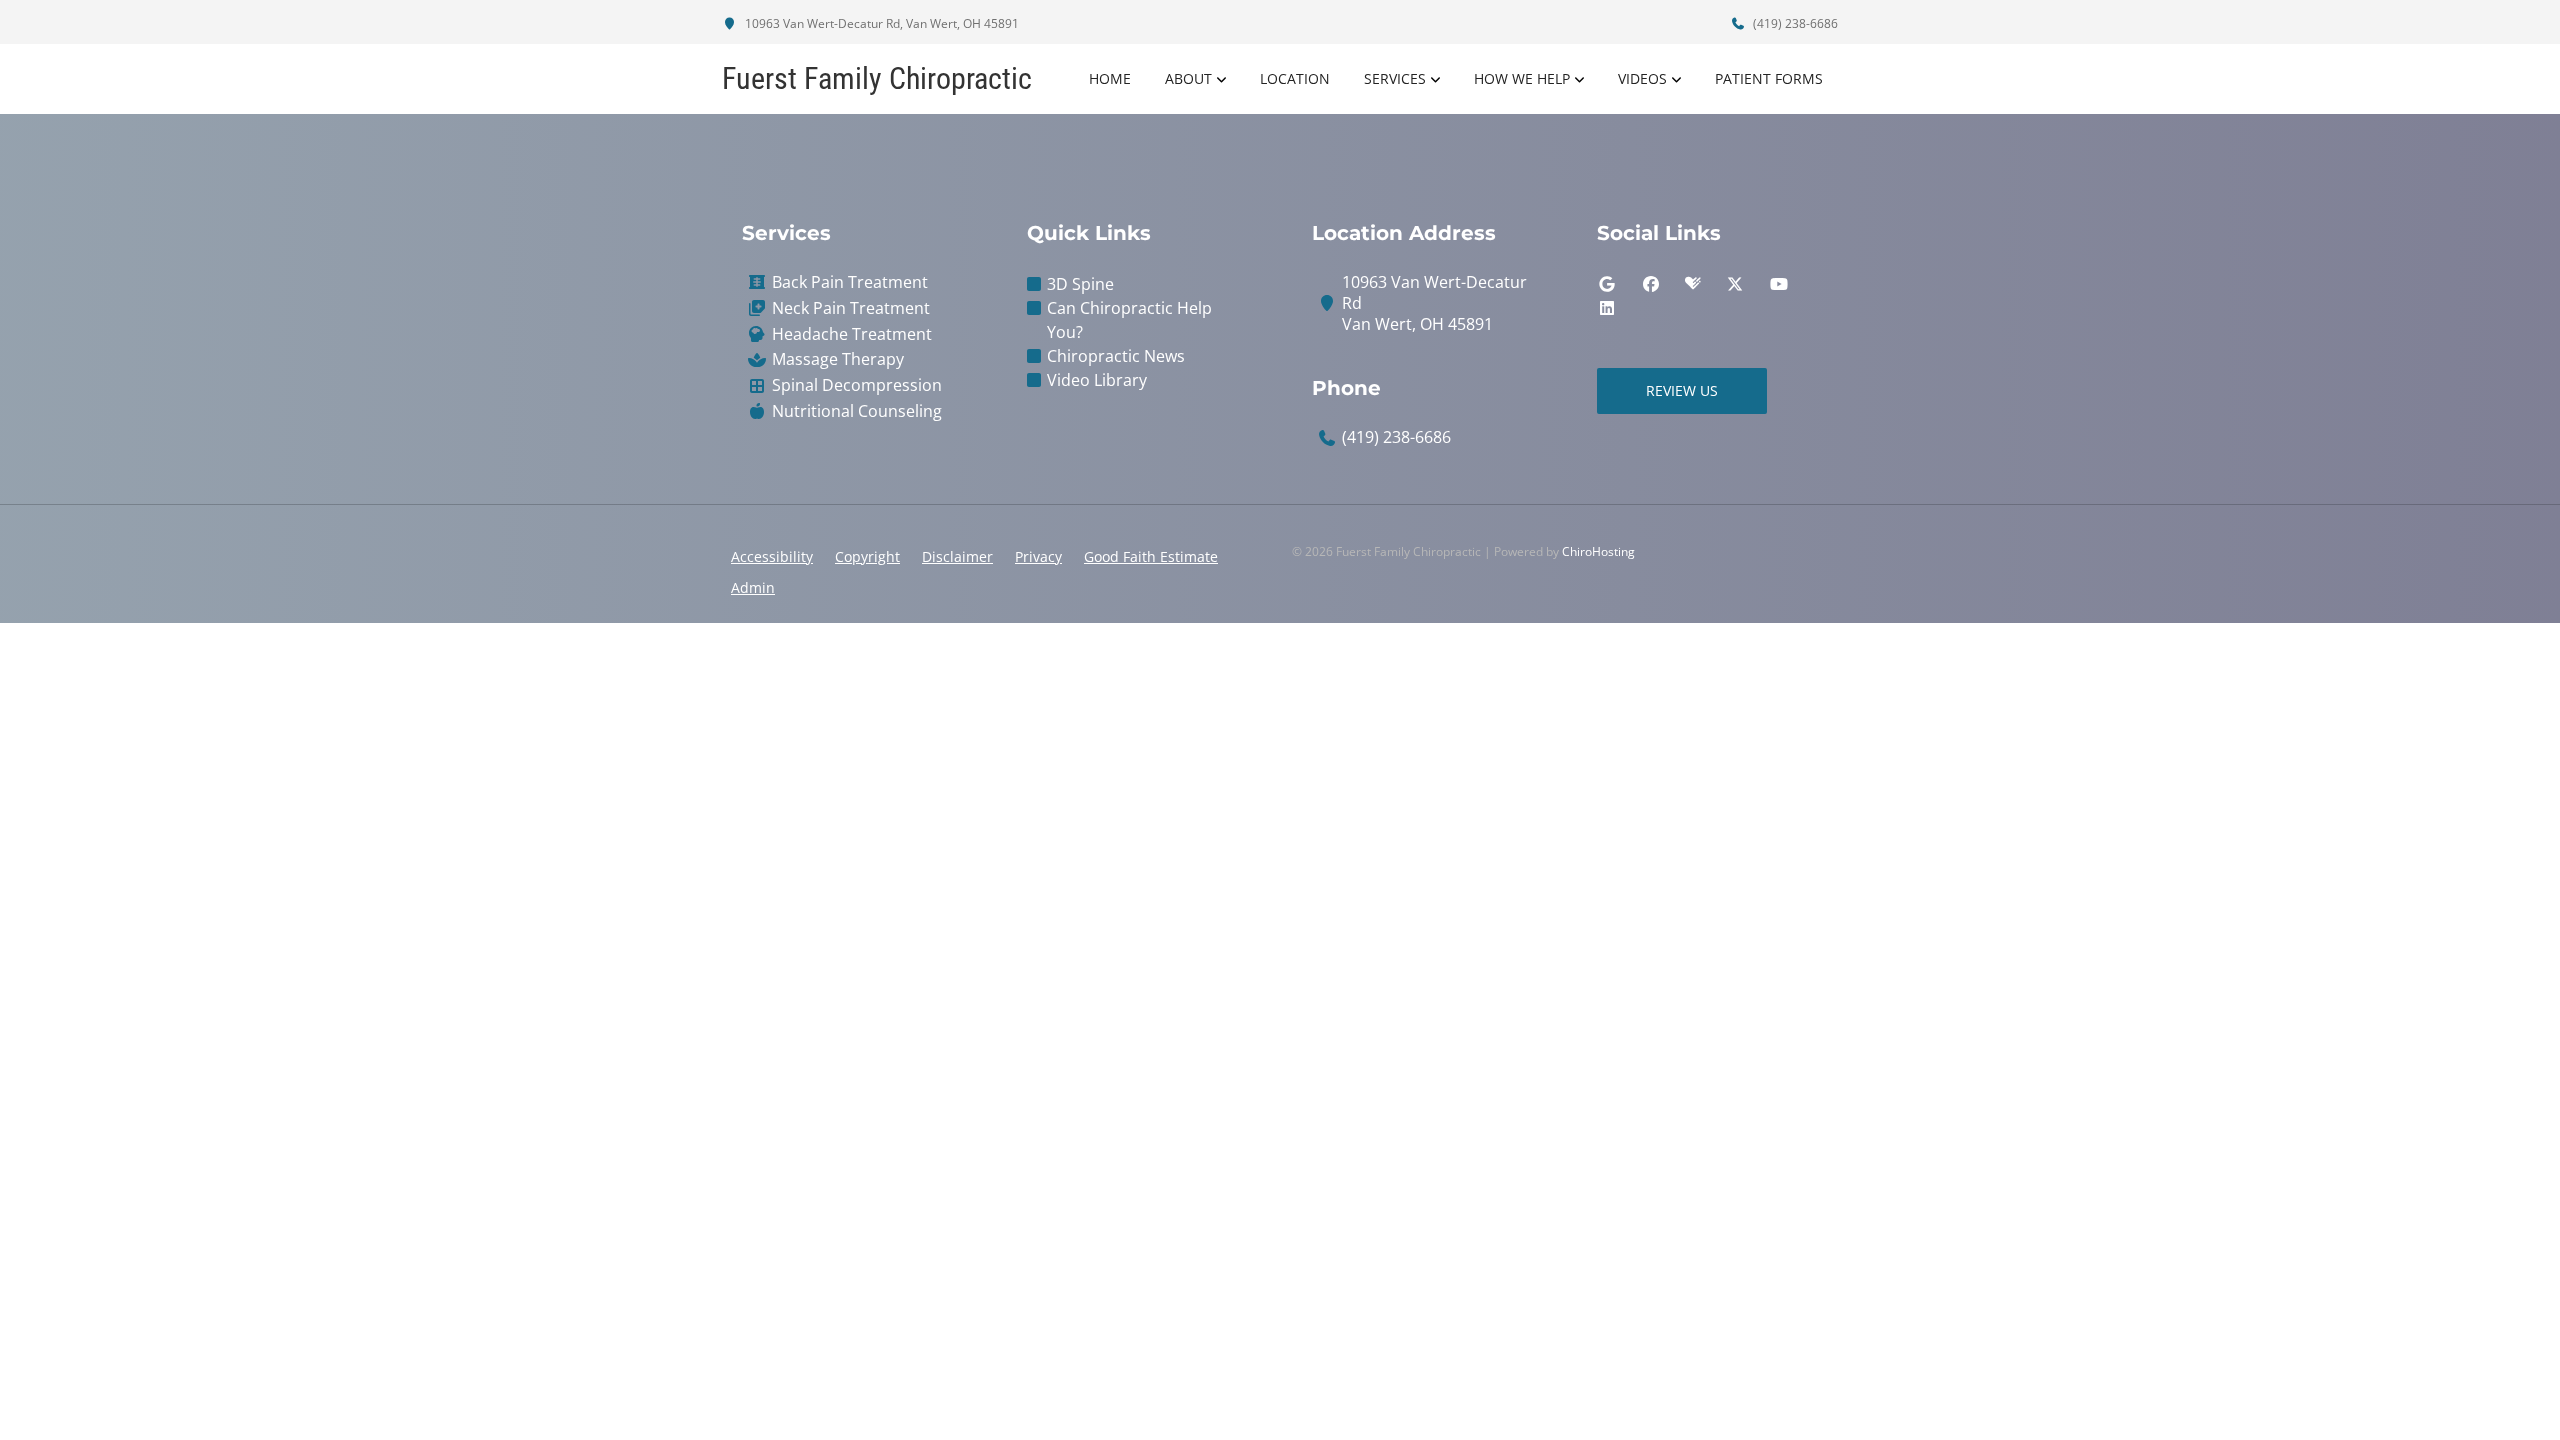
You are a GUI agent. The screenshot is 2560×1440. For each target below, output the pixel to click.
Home (1110, 78)
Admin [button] (753, 587)
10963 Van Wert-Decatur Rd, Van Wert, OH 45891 (880, 23)
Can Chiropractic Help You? (1129, 320)
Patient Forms (1769, 78)
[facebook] (1651, 284)
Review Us (1682, 390)
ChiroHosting (1598, 551)
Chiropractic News (1116, 356)
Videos (1642, 78)
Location (1295, 78)
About (1188, 78)
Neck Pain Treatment (851, 308)
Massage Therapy (838, 359)
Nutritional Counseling (857, 411)
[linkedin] (1607, 308)
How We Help (1522, 78)
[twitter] (1735, 284)
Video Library (1097, 380)
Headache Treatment (852, 334)
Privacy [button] (1038, 556)
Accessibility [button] (772, 556)
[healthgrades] (1693, 284)
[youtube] (1779, 284)
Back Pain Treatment (850, 282)
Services (1395, 78)
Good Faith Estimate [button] (1151, 556)
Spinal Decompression (857, 385)
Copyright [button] (867, 556)
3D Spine (1080, 284)
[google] (1607, 284)
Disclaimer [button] (957, 556)
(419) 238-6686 (1794, 23)
